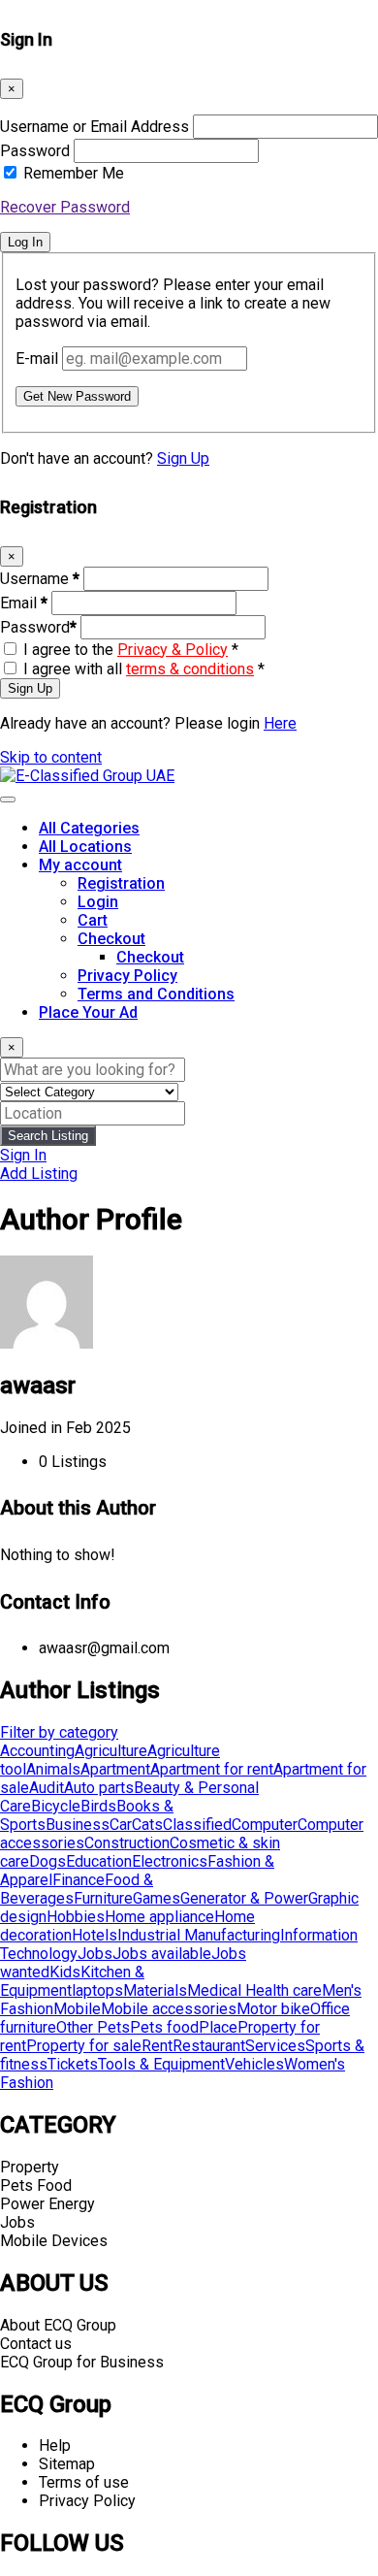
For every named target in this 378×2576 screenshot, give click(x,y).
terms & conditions (190, 669)
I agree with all (144, 669)
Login (98, 902)
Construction (127, 1843)
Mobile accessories (169, 2009)
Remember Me (74, 173)
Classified (197, 1825)
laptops (97, 1990)
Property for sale (84, 2046)
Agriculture (111, 1751)
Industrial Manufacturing (199, 1935)
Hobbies (76, 1917)
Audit (47, 1788)
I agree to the (131, 650)
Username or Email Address (94, 127)
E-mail (37, 359)
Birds (98, 1806)
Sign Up (183, 458)
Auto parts (99, 1788)
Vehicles (254, 2064)
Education (99, 1861)
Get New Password (77, 396)
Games (157, 1898)
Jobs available (162, 1954)
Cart (93, 920)
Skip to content (51, 757)
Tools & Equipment (161, 2064)
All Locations (85, 847)
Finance (79, 1880)
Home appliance (159, 1917)
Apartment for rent (212, 1769)
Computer (265, 1825)
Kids (65, 1972)
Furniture (103, 1898)
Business (78, 1825)
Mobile (77, 2009)
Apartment (115, 1769)
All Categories (89, 828)
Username (40, 579)
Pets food (164, 2027)
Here (280, 723)
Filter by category (59, 1732)
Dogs (47, 1861)
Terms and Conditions (156, 994)
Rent (157, 2046)
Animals (53, 1769)
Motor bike (273, 2009)
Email (24, 603)
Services (275, 2046)
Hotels (94, 1935)
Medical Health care (254, 1990)
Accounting (37, 1751)
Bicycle (56, 1806)
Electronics (170, 1861)
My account (80, 865)
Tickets (73, 2064)
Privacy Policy (127, 976)
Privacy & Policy (173, 650)
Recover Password (65, 207)
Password (35, 151)
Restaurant (209, 2046)
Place (218, 2027)
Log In (25, 242)
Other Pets (93, 2027)
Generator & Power (244, 1898)
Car (121, 1825)
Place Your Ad (88, 1012)
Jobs (95, 1954)
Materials (155, 1990)
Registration (121, 883)
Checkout (111, 939)
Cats (147, 1825)
